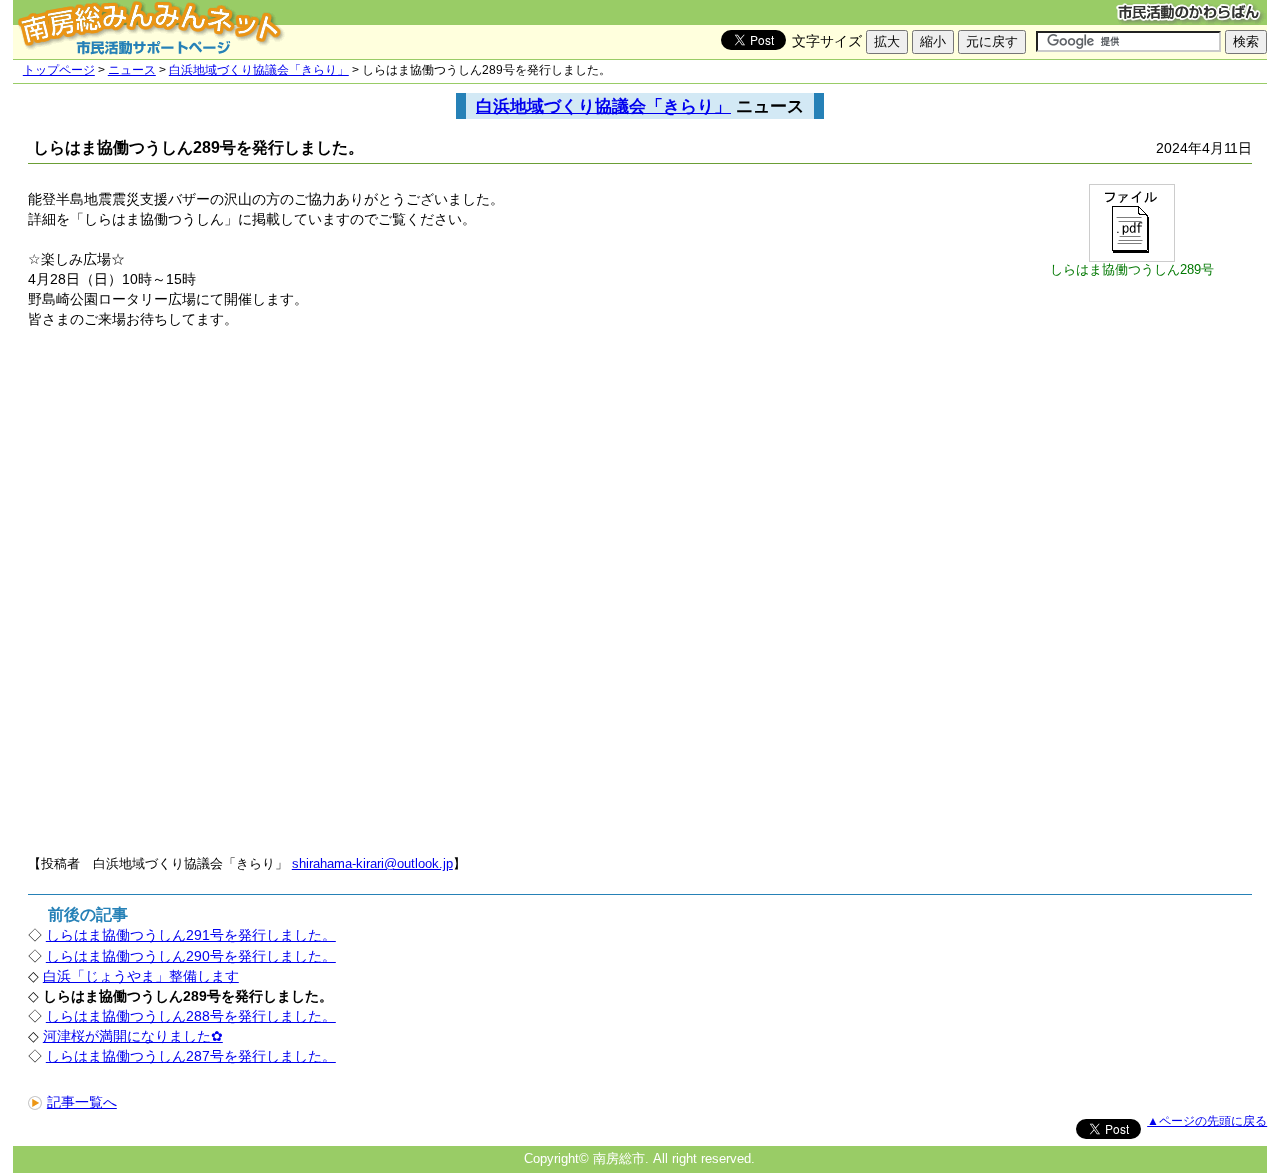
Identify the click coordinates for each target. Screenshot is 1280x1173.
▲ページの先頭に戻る (1207, 1121)
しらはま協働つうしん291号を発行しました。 (191, 935)
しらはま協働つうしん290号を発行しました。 (191, 956)
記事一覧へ (82, 1102)
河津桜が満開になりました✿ (133, 1036)
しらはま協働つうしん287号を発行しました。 (191, 1056)
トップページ (59, 70)
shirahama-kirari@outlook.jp (372, 863)
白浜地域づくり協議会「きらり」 (259, 70)
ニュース (132, 70)
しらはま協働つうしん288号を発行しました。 (191, 1016)
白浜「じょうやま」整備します (141, 976)
